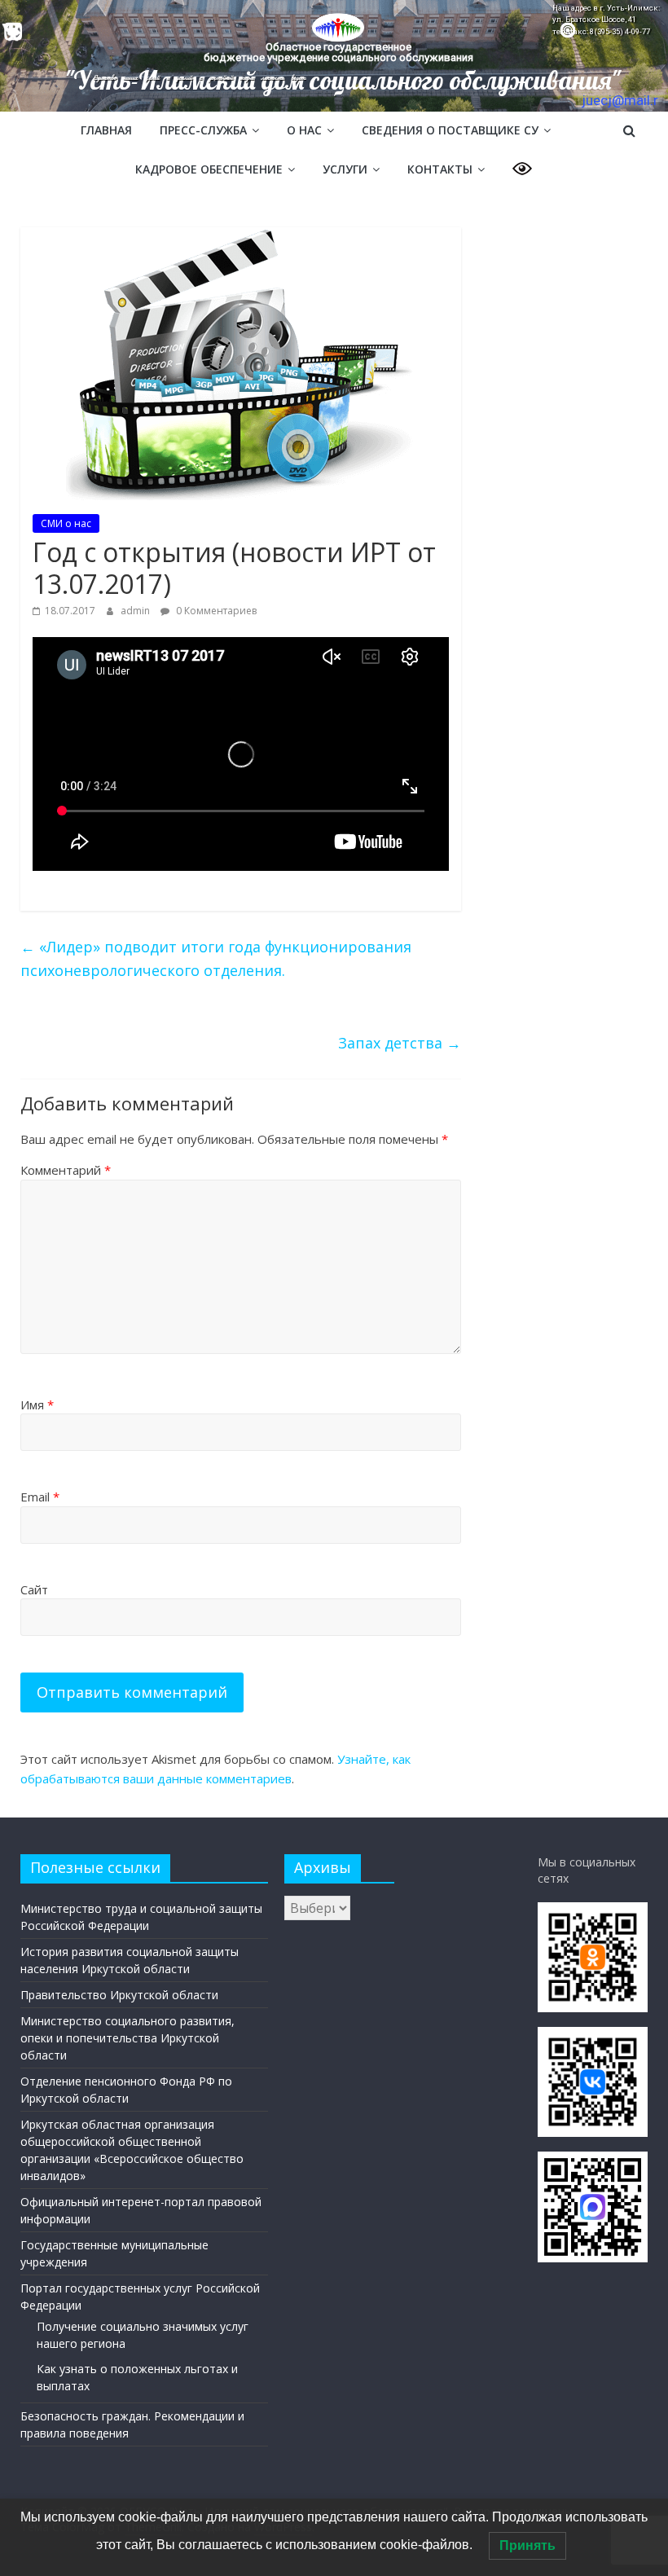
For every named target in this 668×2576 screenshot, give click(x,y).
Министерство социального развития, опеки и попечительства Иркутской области (127, 2038)
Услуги (345, 169)
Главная (106, 130)
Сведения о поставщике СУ (450, 130)
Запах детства (400, 1043)
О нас (304, 130)
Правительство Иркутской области (119, 1995)
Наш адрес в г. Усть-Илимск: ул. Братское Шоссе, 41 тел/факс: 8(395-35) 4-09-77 (606, 20)
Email (40, 1497)
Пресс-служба (203, 130)
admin (136, 611)
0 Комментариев (215, 611)
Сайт (34, 1589)
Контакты (440, 169)
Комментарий (66, 1170)
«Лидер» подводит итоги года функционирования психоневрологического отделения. (216, 958)
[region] (334, 56)
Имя (37, 1404)
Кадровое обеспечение (209, 169)
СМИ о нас (66, 523)
